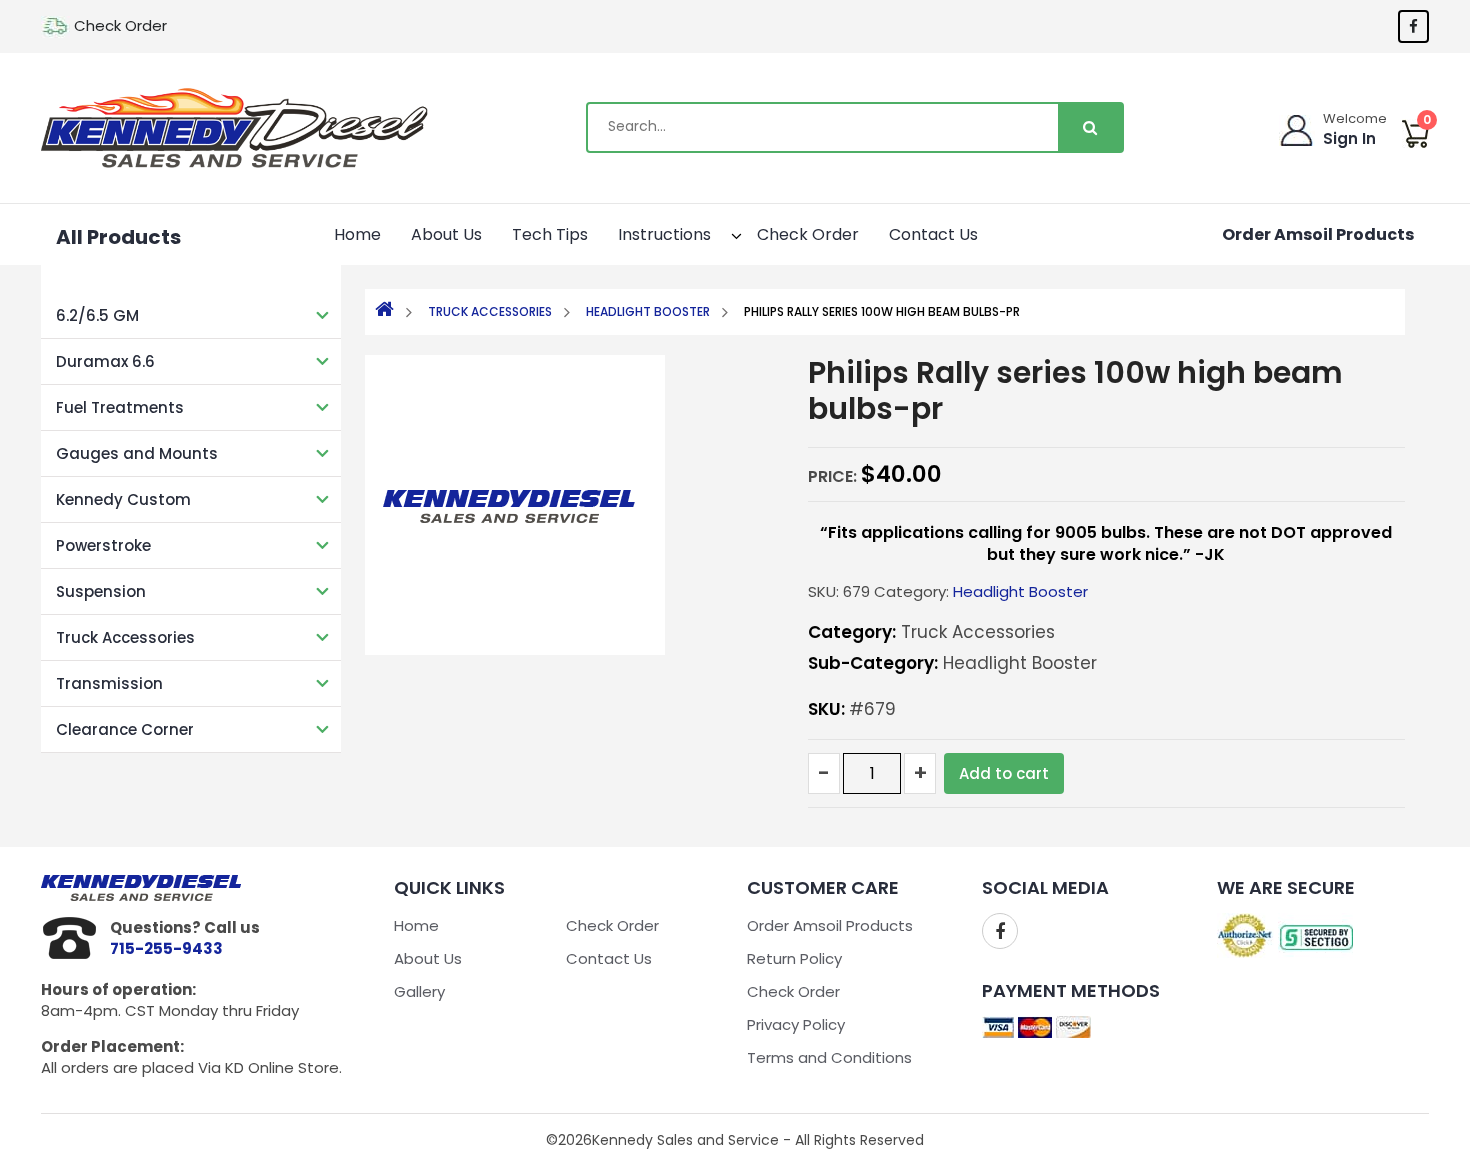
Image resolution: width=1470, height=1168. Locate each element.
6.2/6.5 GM (97, 315)
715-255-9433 (166, 948)
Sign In (1349, 138)
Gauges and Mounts (137, 453)
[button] (718, 232)
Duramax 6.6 (105, 361)
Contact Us (933, 234)
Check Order (120, 25)
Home (357, 234)
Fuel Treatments (120, 407)
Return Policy (794, 958)
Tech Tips (550, 234)
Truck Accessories (125, 637)
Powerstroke (103, 545)
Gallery (419, 991)
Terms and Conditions (829, 1057)
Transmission (109, 683)
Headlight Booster (648, 311)
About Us (446, 234)
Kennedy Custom (123, 499)
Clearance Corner (125, 729)
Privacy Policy (796, 1024)
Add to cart (1004, 773)
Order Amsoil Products (1318, 234)
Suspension (101, 591)
